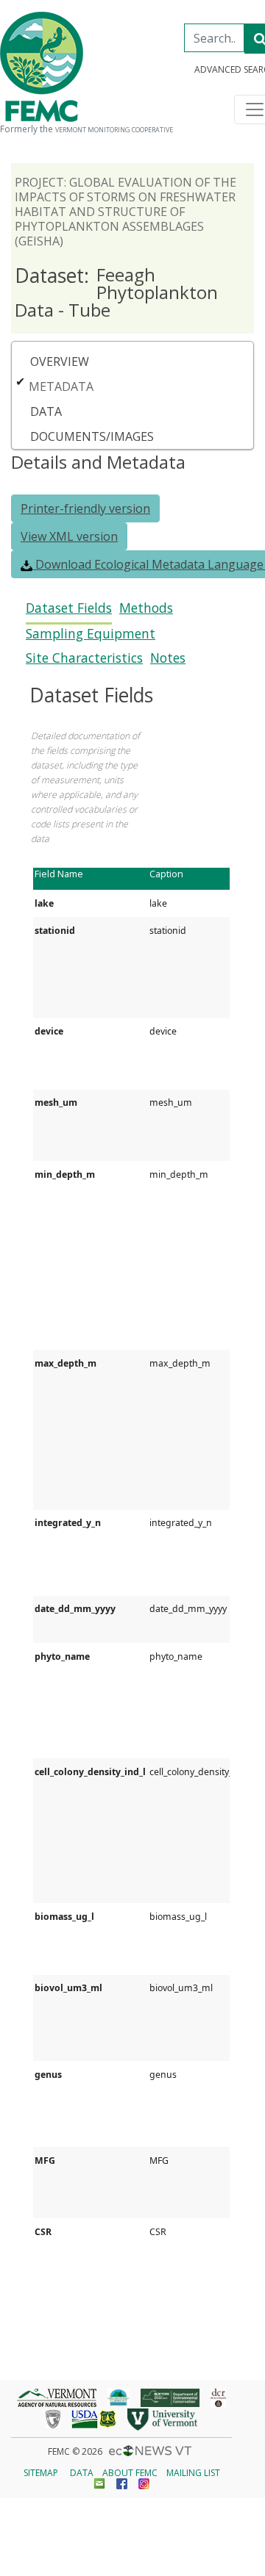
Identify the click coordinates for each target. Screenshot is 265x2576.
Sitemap (41, 2473)
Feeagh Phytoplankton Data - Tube (116, 292)
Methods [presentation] (146, 608)
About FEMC (130, 2473)
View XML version (69, 536)
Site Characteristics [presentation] (84, 658)
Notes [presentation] (168, 658)
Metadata (61, 386)
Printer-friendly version (85, 508)
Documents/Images (92, 436)
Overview (60, 361)
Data (46, 411)
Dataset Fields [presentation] (69, 608)
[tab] (69, 612)
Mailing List (193, 2473)
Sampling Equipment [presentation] (91, 634)
